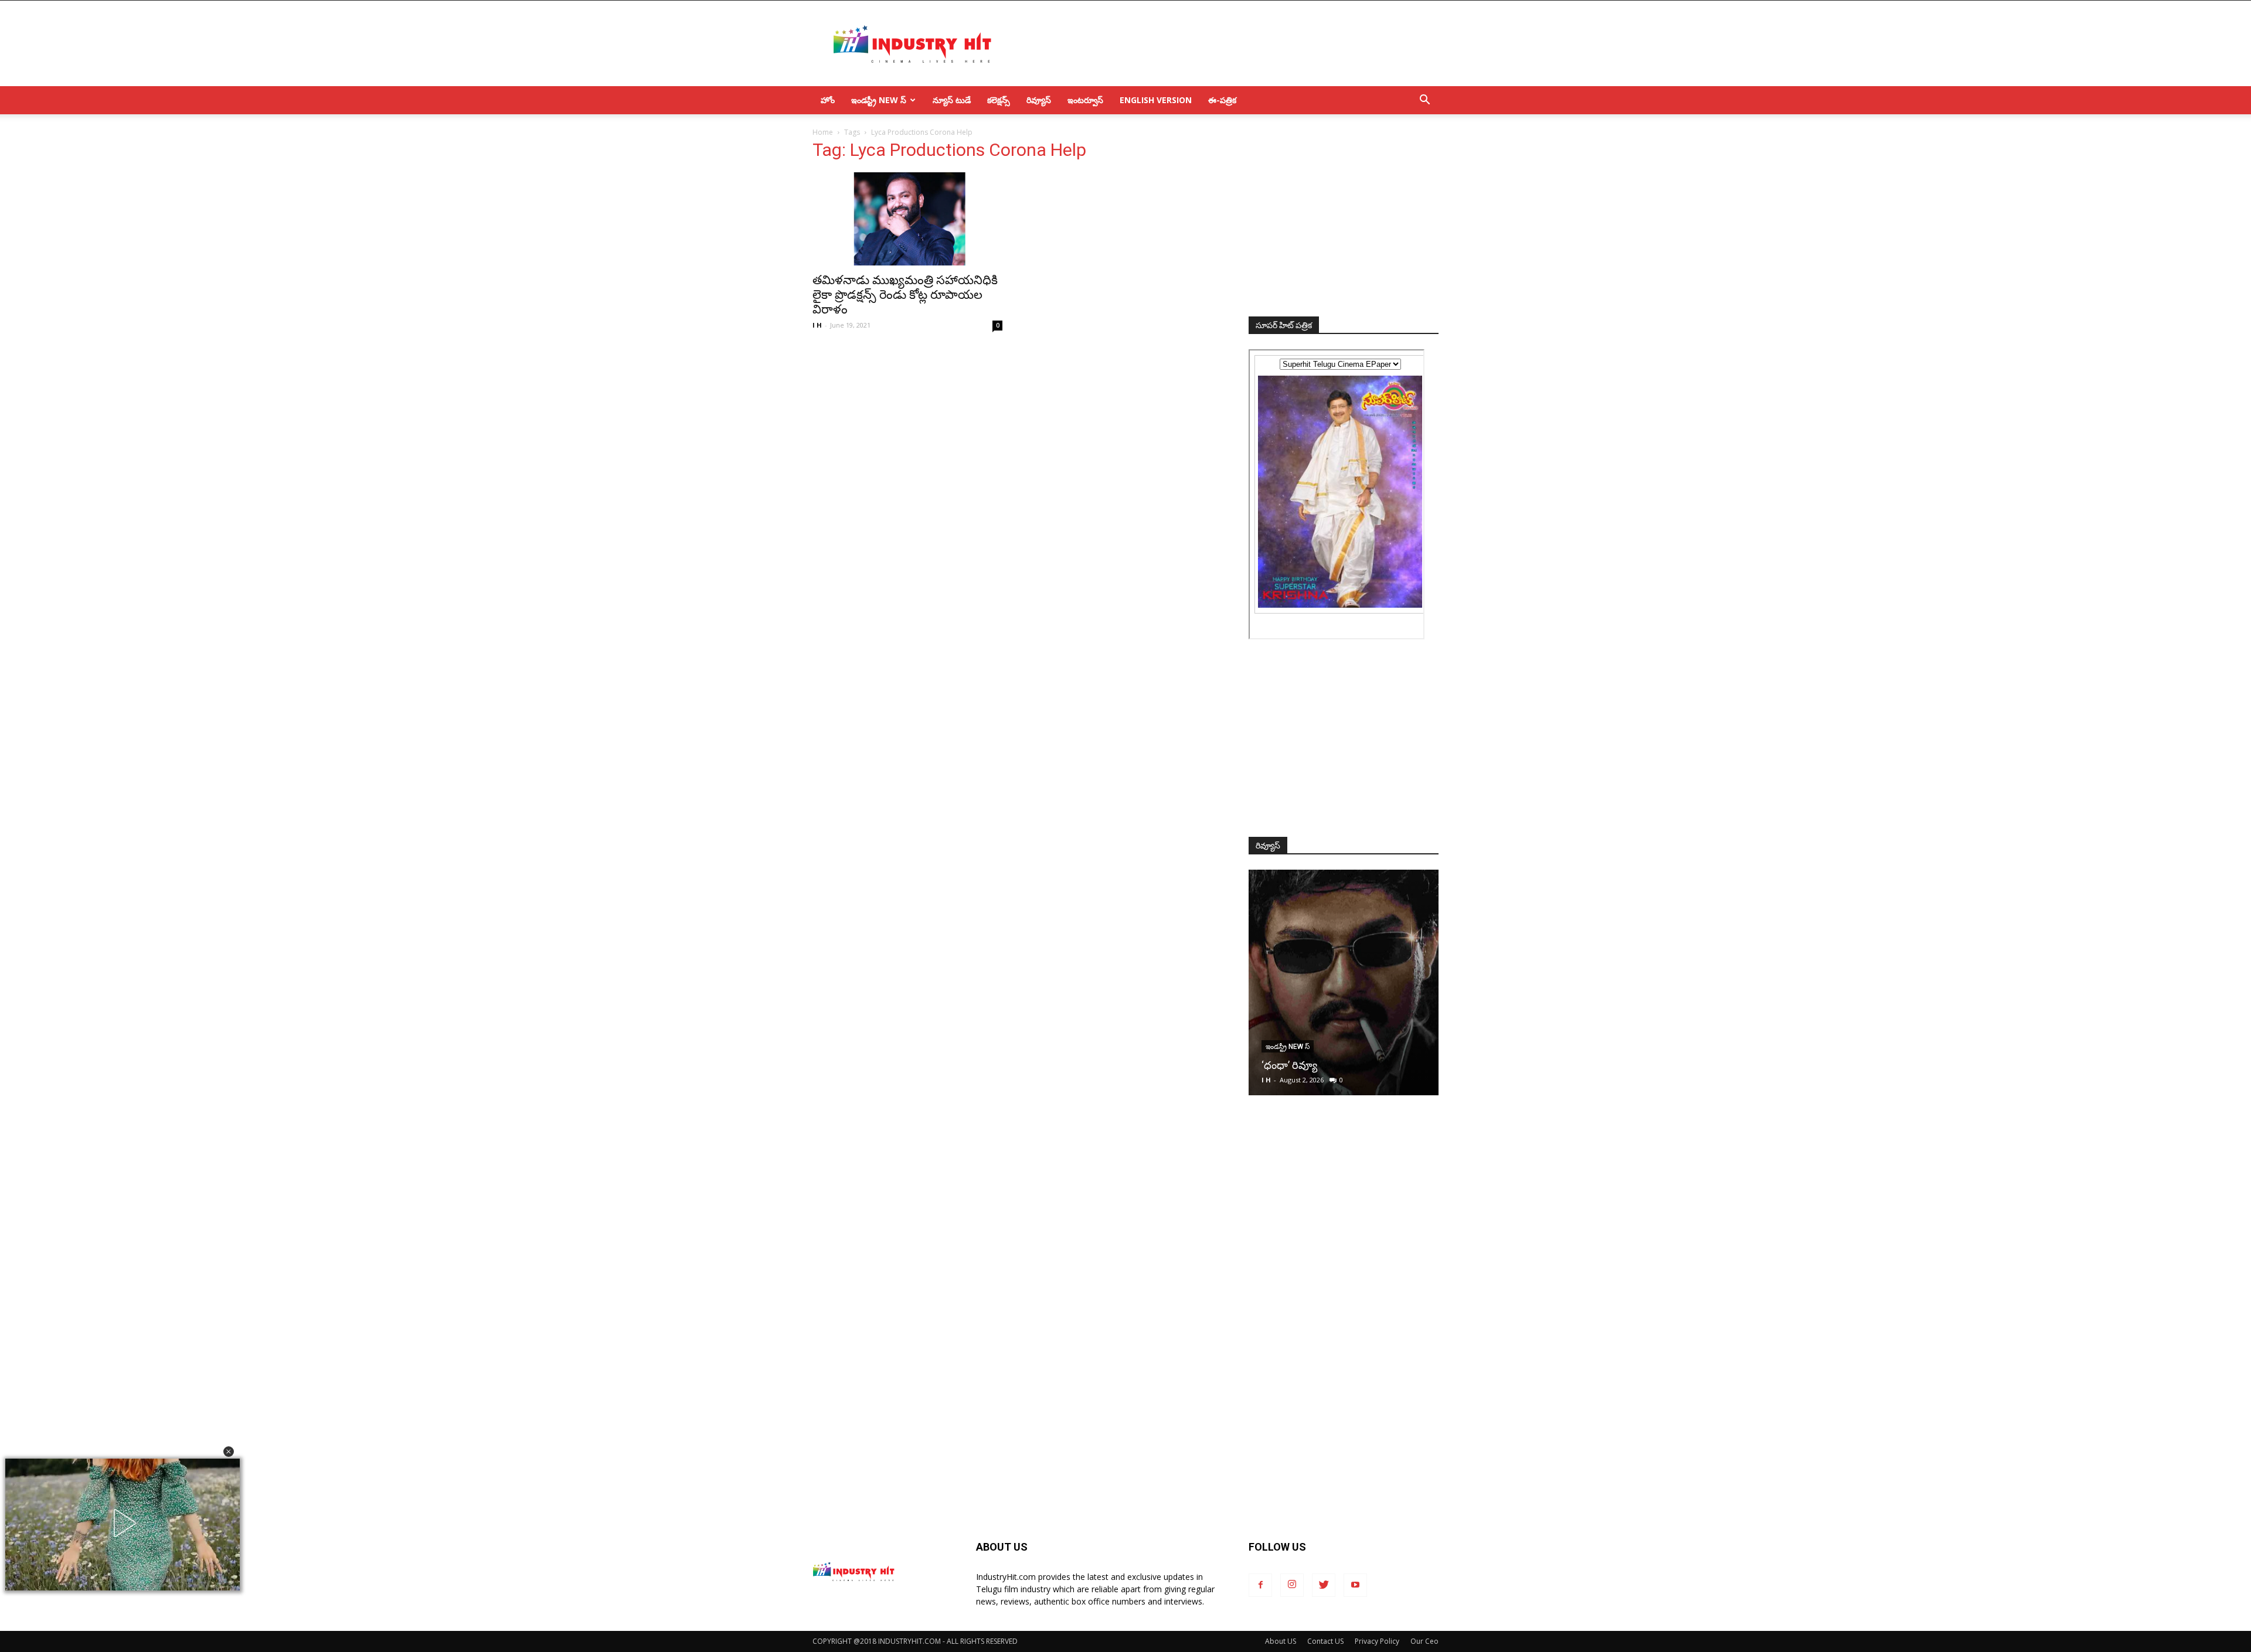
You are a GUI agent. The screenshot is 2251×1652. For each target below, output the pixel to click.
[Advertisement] (1225, 43)
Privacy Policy (1377, 1641)
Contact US (1325, 1641)
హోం (828, 100)
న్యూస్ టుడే (952, 100)
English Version (1156, 100)
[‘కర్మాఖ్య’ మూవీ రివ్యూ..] (1344, 982)
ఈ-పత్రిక (1222, 100)
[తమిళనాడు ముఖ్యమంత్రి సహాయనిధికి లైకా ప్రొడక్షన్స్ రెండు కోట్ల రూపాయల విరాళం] (907, 219)
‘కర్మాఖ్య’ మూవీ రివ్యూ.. (1309, 1065)
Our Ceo (1424, 1641)
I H (817, 325)
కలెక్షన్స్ (999, 100)
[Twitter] (1324, 1585)
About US (1281, 1641)
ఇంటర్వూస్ (1085, 100)
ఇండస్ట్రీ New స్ (879, 100)
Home (823, 132)
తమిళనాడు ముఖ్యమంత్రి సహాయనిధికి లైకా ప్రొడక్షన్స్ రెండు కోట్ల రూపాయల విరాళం (905, 295)
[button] (229, 1452)
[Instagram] (1292, 1585)
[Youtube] (1355, 1585)
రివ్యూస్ (1039, 100)
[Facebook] (1260, 1585)
